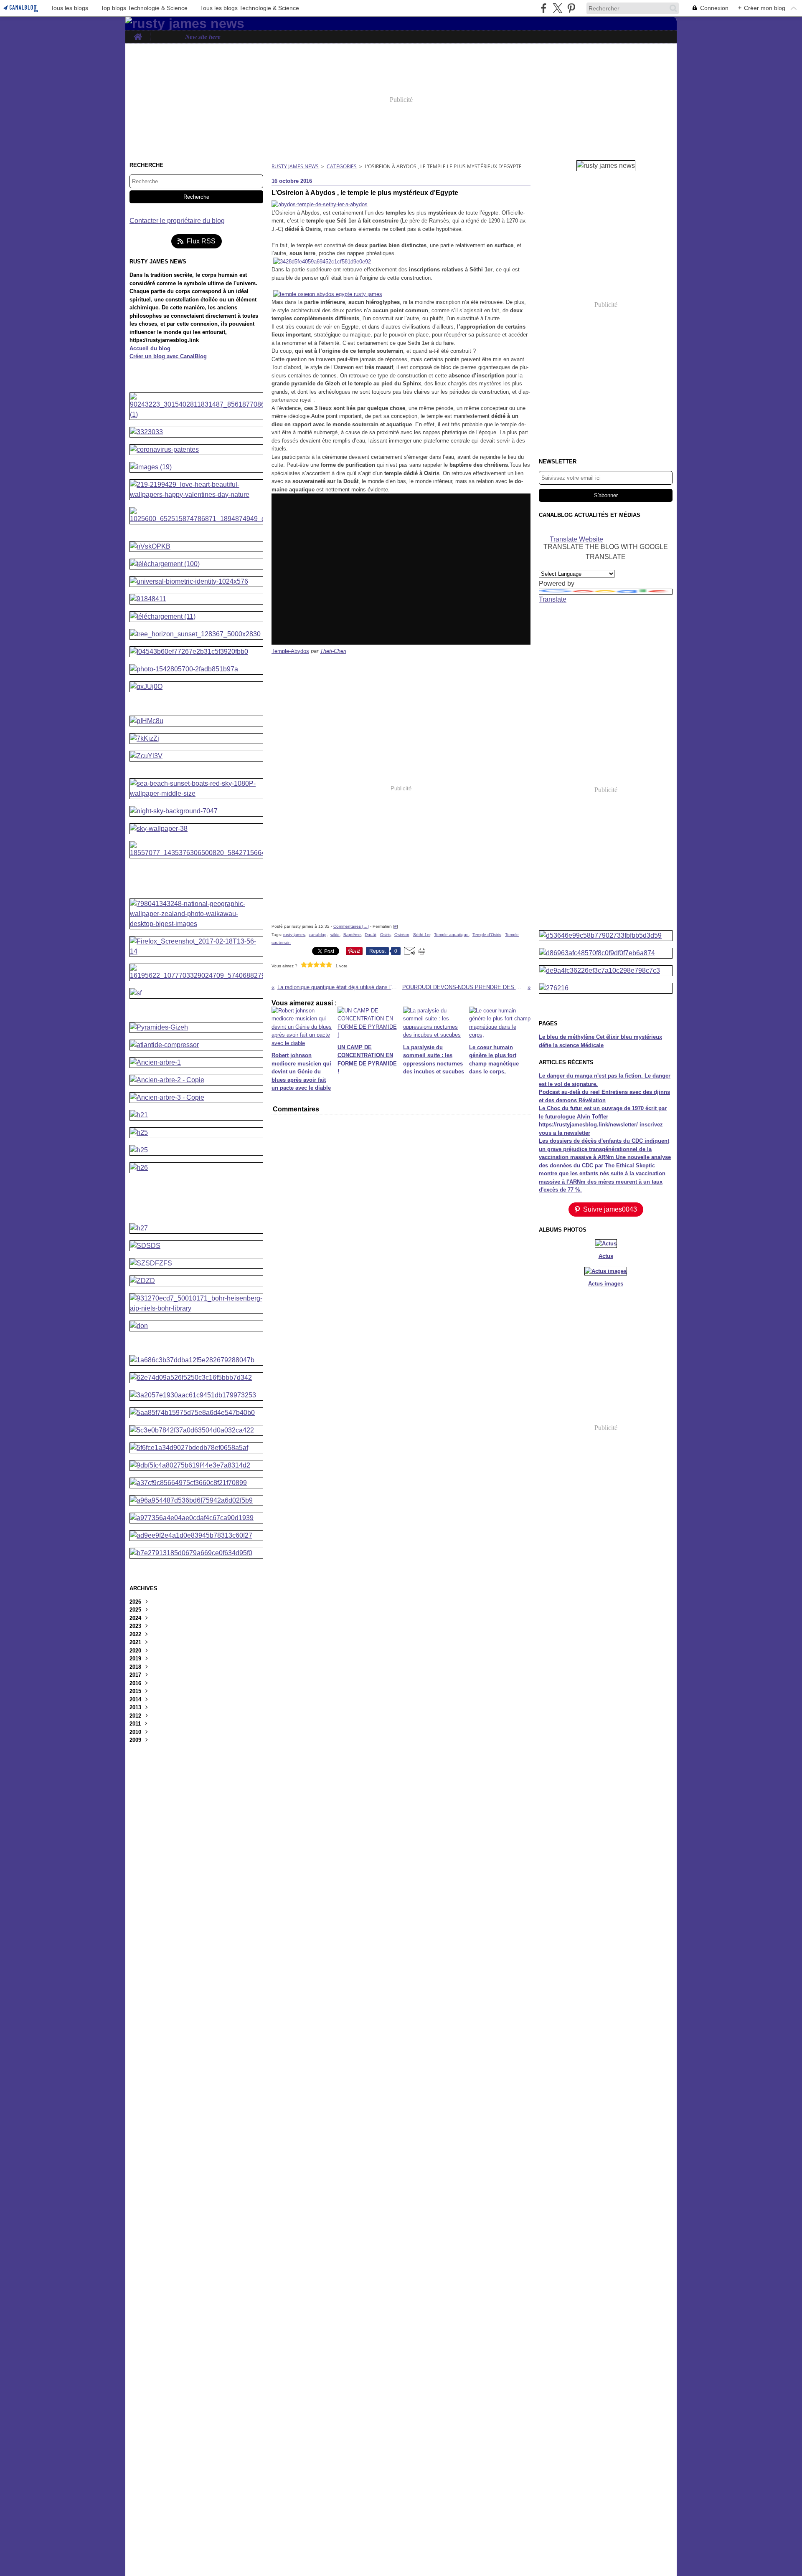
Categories (342, 166)
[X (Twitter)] (557, 8)
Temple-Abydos (290, 651)
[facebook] (544, 8)
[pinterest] (571, 8)
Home (138, 34)
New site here (203, 37)
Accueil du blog (150, 348)
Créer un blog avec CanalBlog (168, 356)
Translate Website (576, 539)
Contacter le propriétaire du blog (177, 221)
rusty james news (295, 166)
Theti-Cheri (333, 651)
